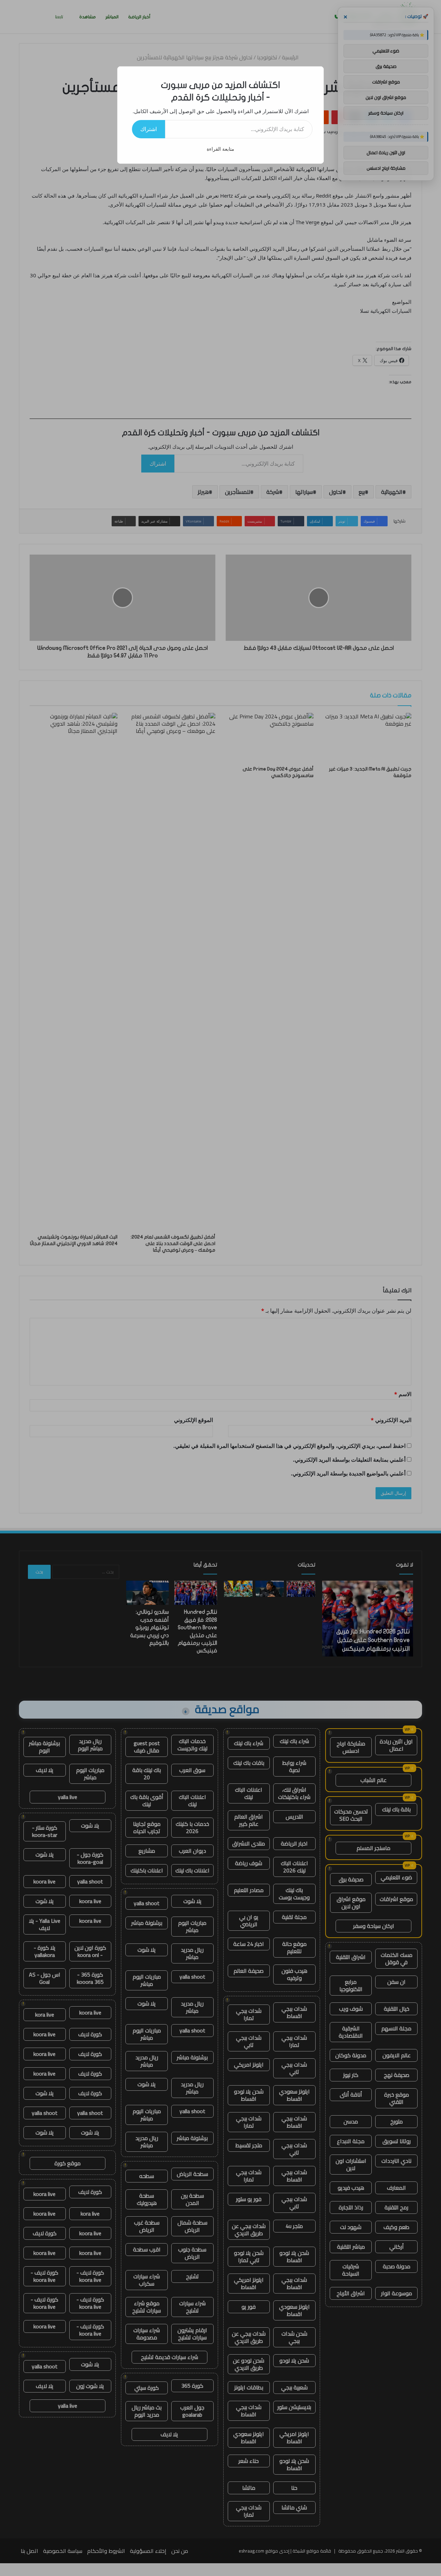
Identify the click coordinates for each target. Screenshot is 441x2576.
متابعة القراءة (220, 149)
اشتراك (148, 129)
